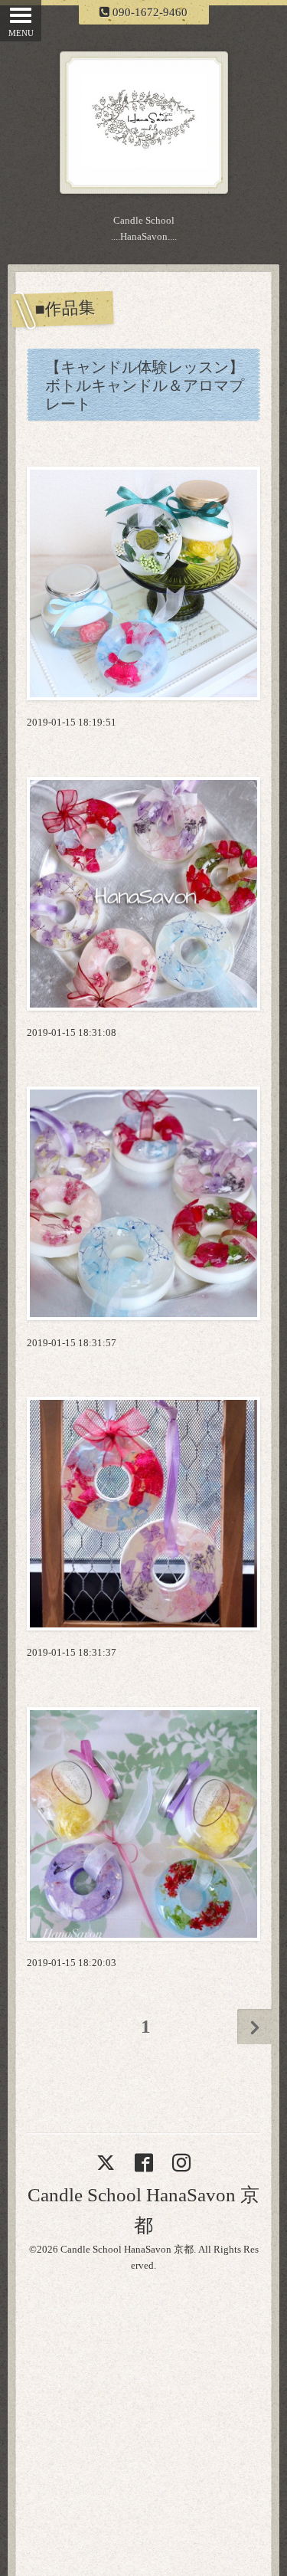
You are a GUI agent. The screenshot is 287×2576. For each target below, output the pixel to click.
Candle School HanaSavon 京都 (127, 2249)
